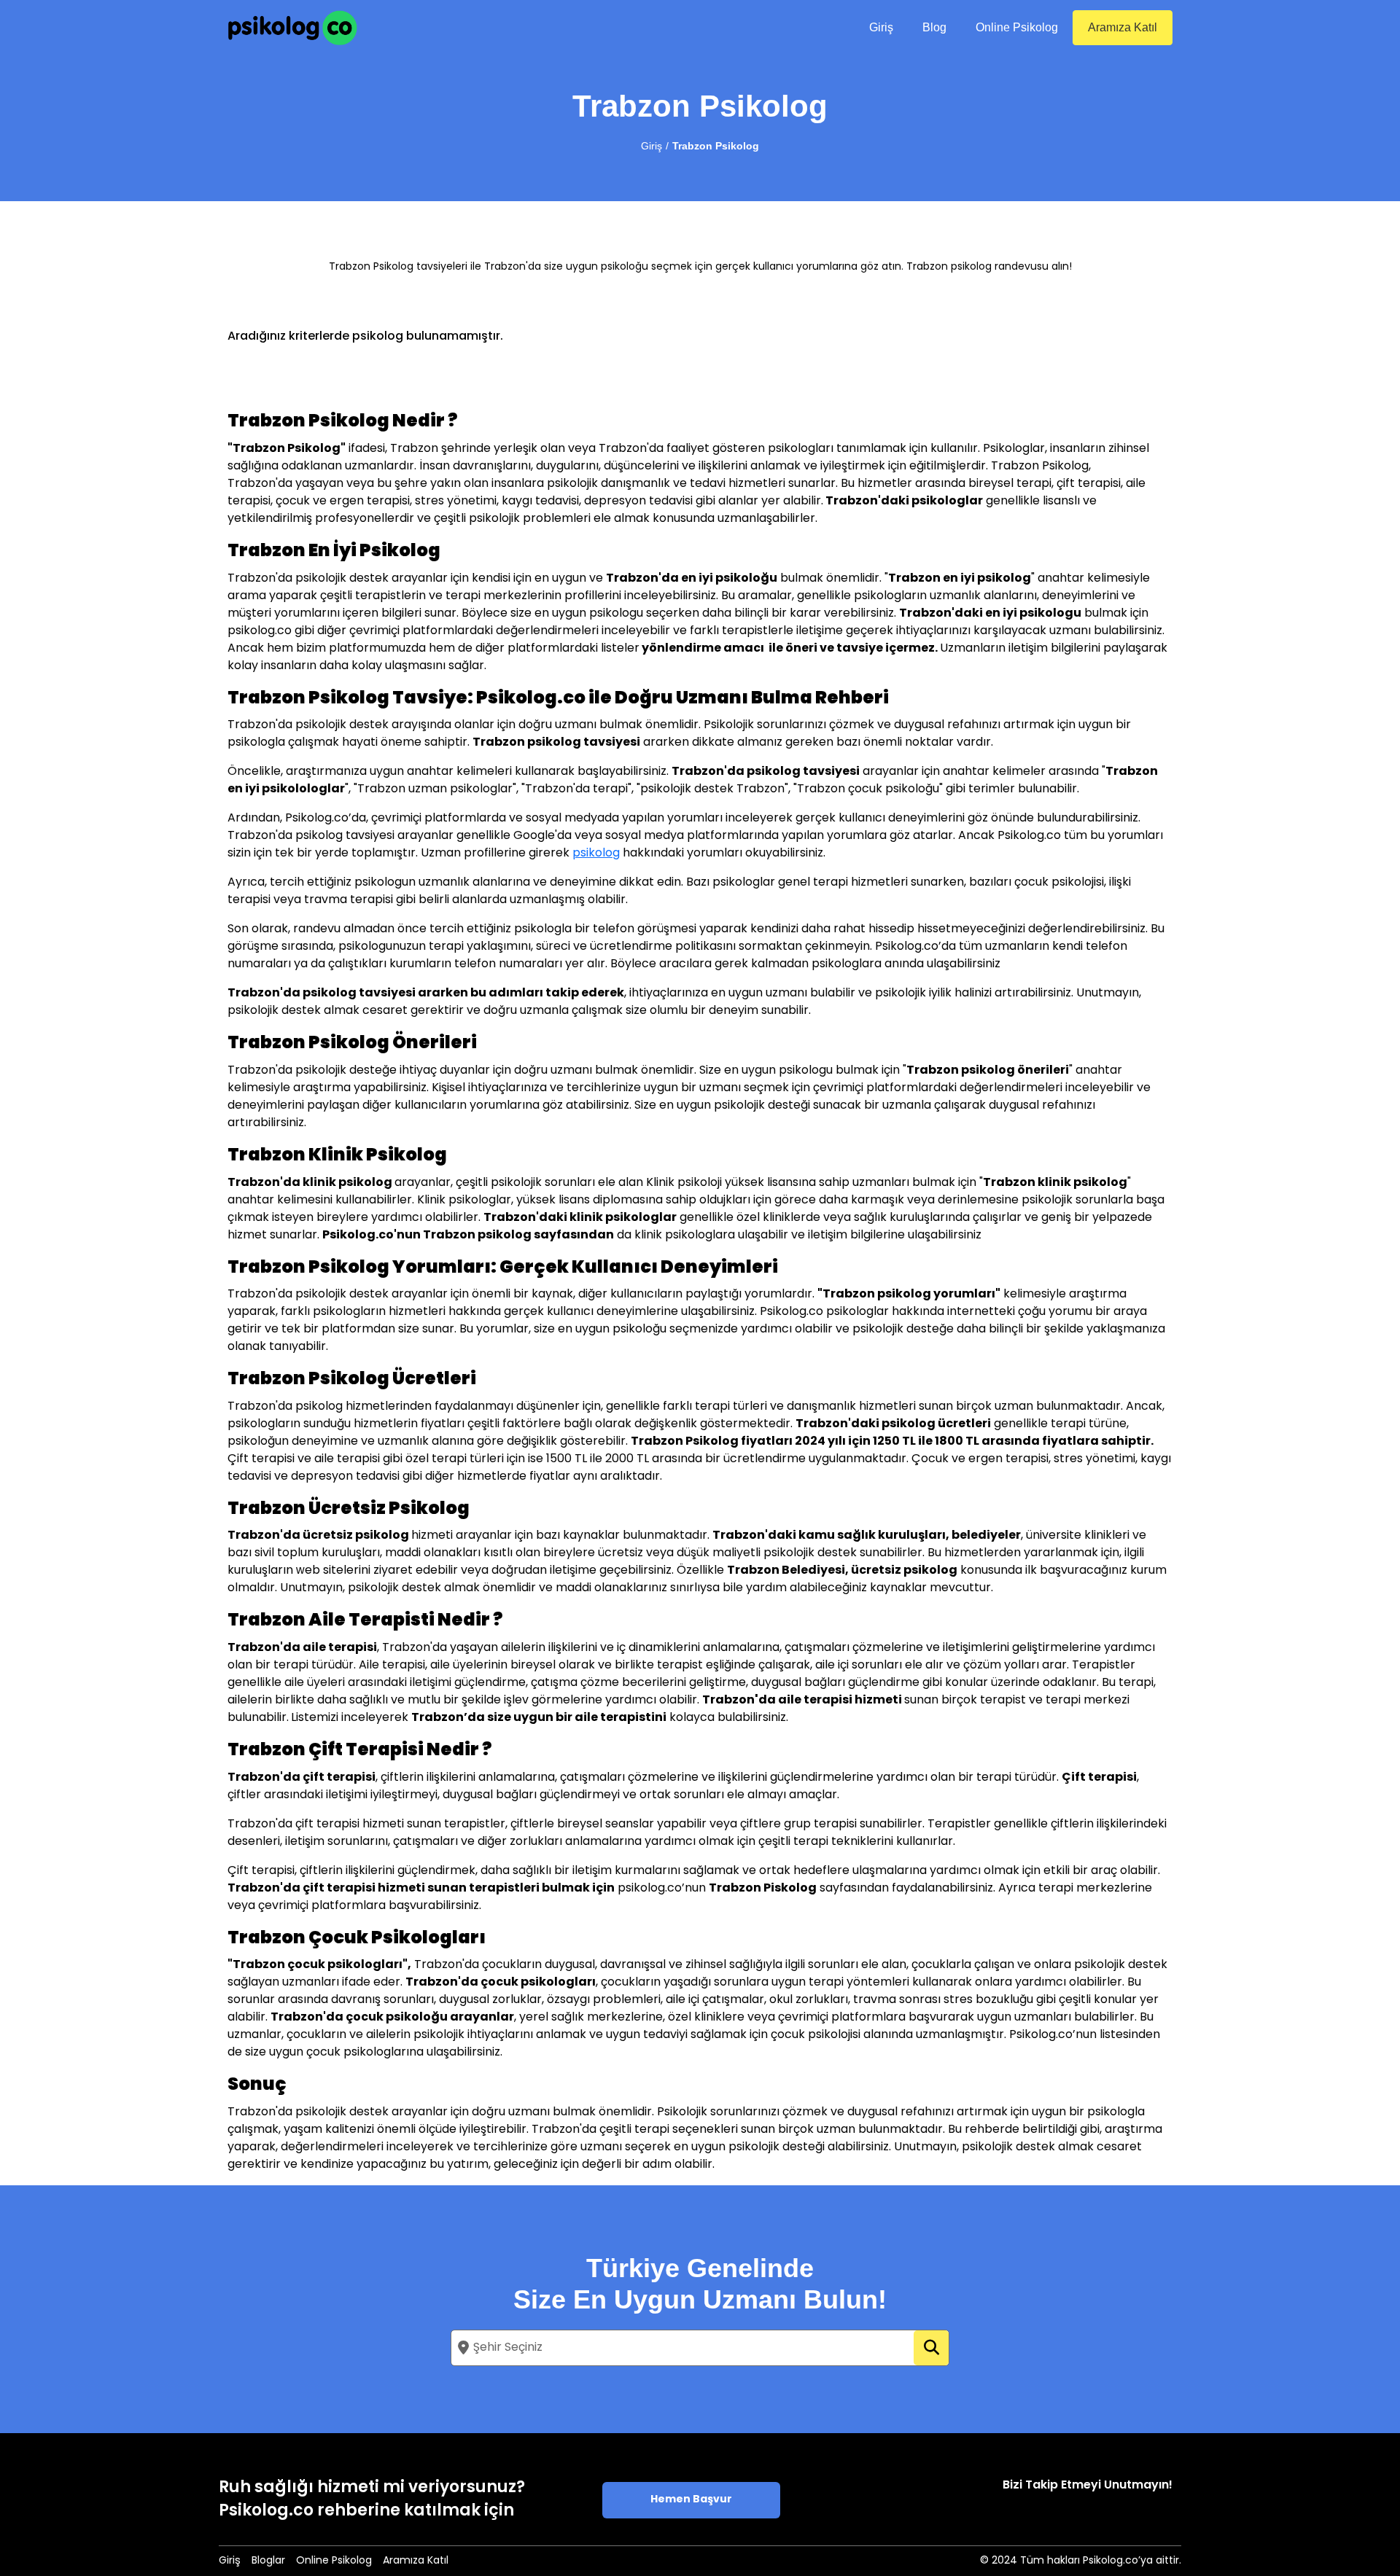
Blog (934, 27)
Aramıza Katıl (1123, 27)
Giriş (881, 27)
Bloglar (268, 2561)
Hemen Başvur (691, 2500)
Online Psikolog (1017, 27)
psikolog (596, 854)
